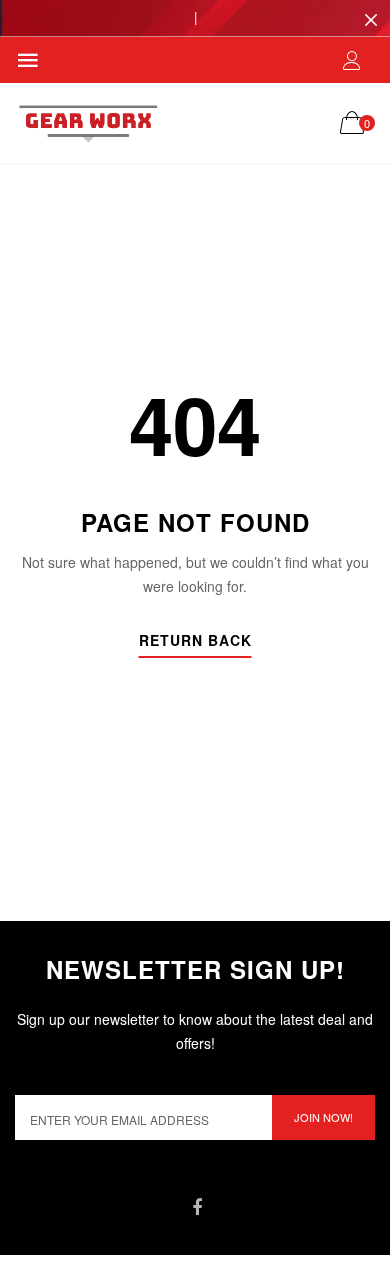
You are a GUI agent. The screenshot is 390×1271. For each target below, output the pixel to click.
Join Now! (323, 1117)
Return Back (195, 641)
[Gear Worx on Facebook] (197, 1207)
